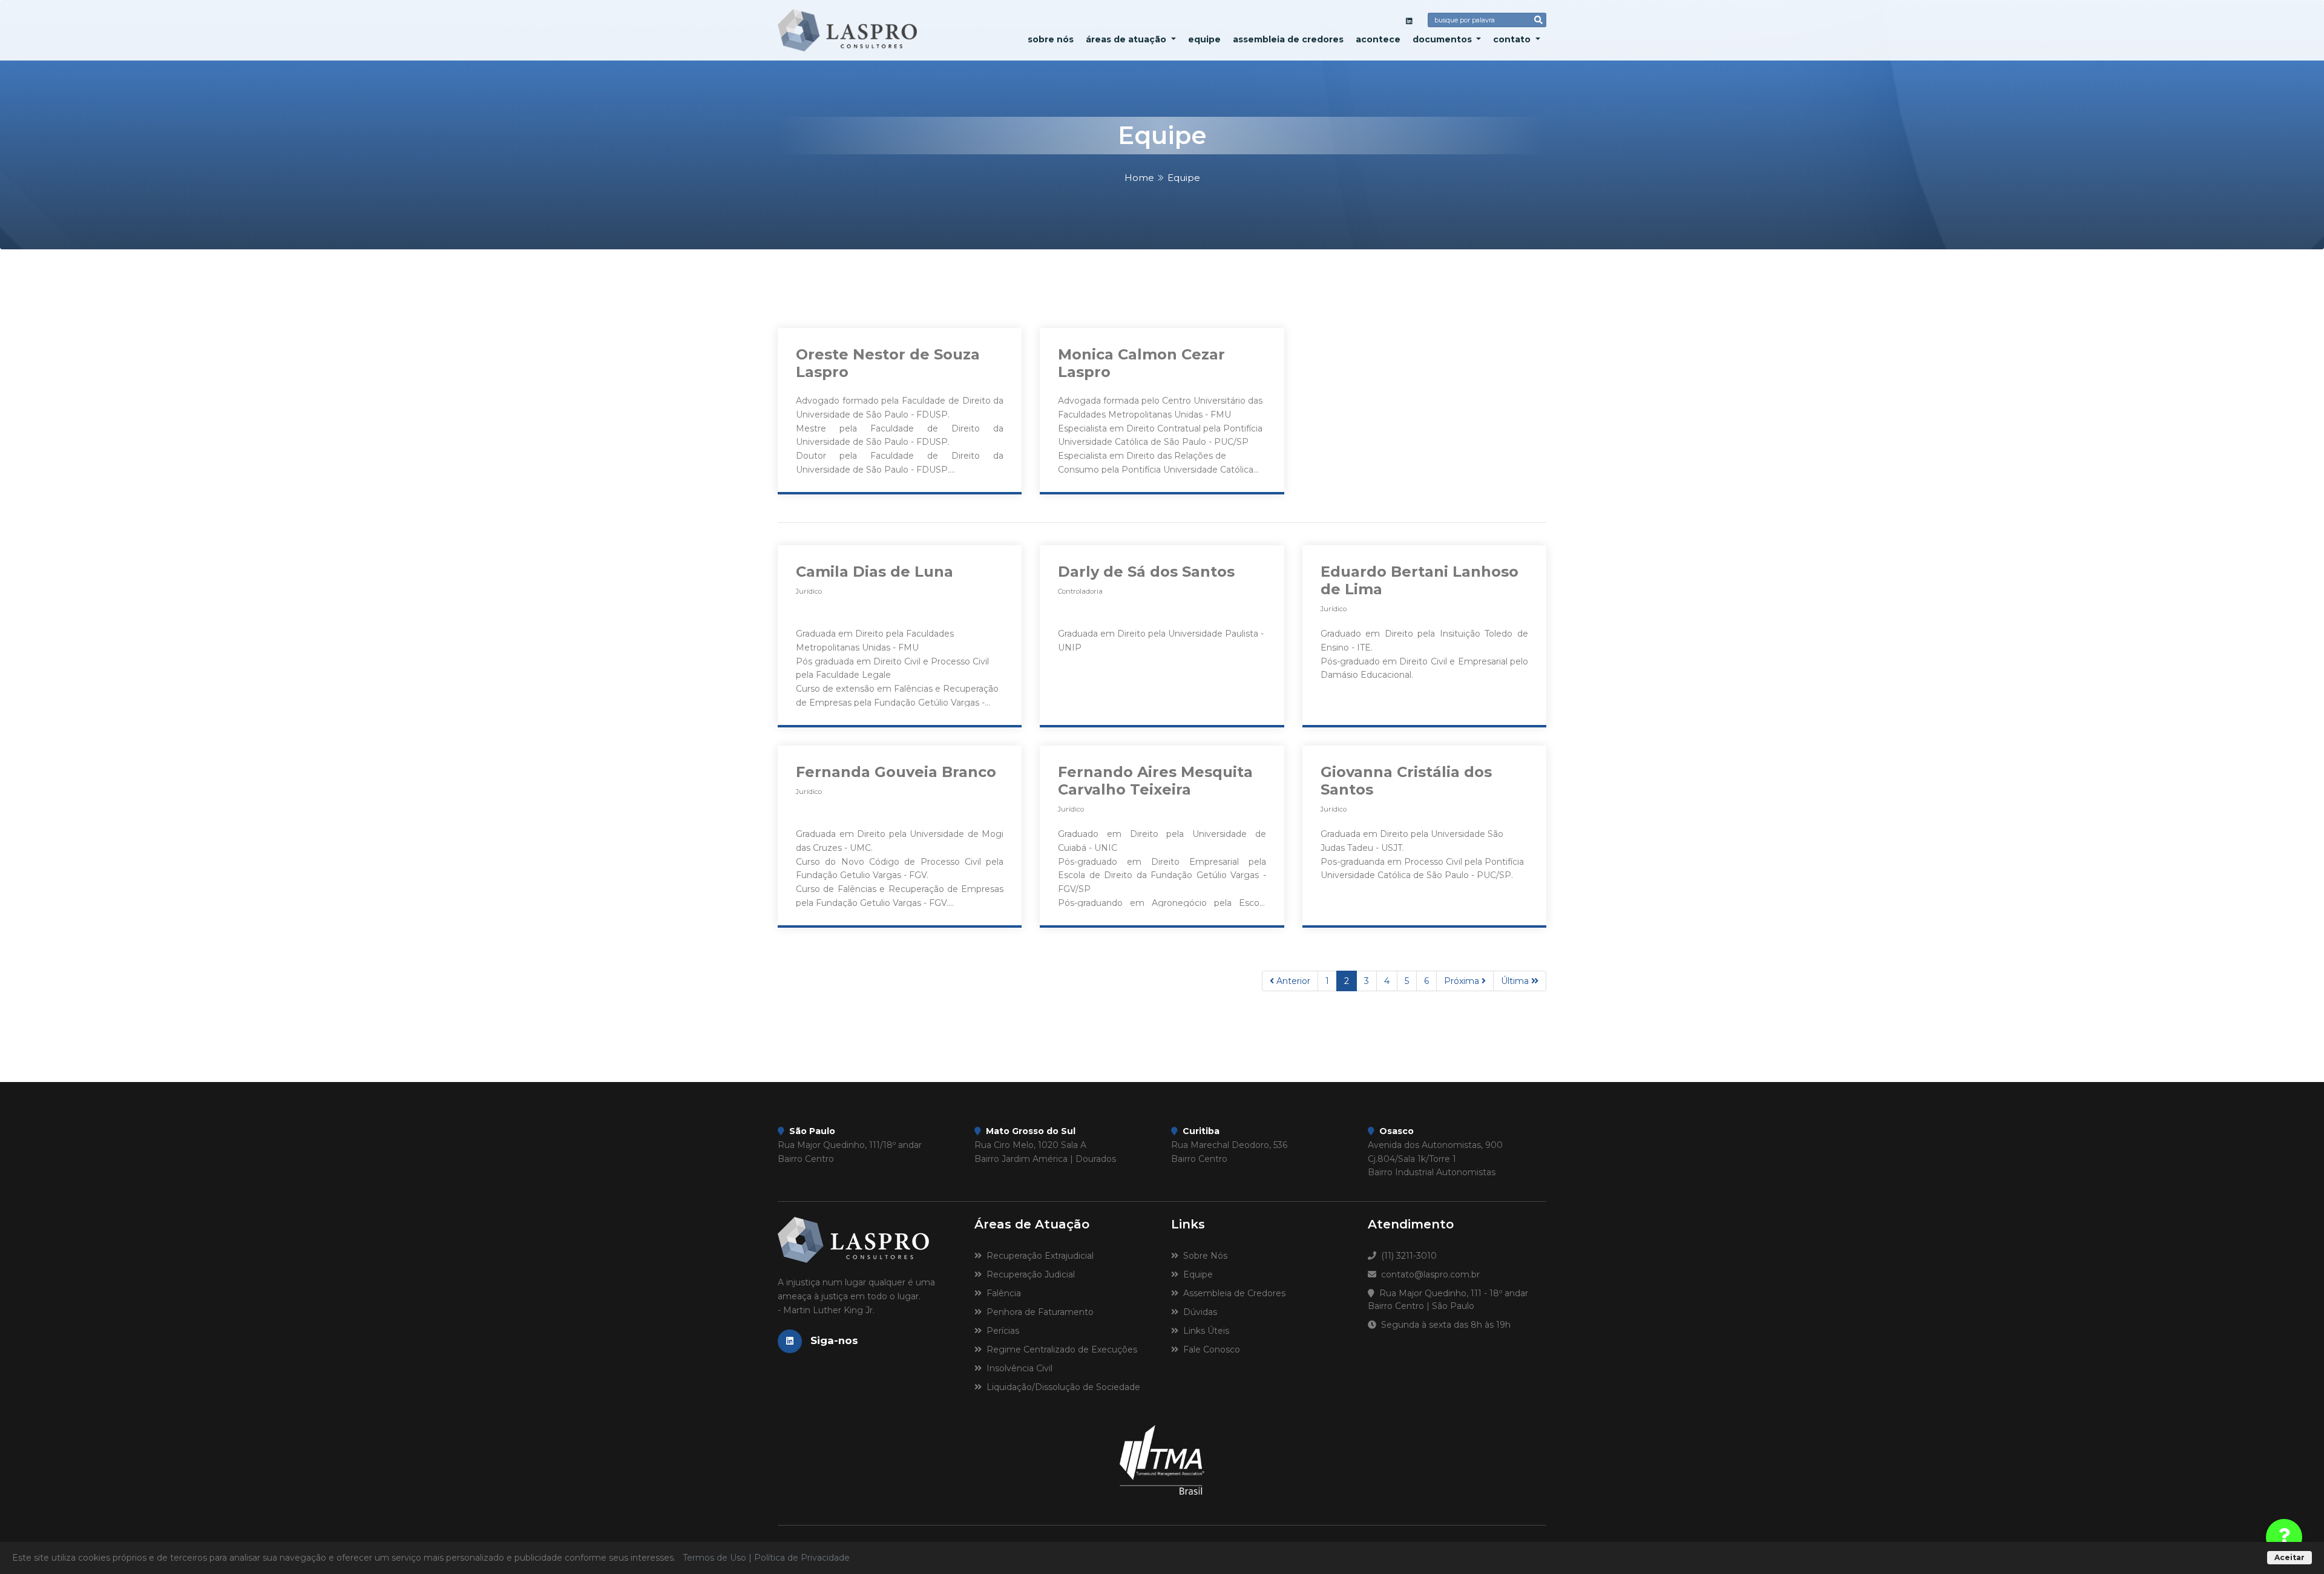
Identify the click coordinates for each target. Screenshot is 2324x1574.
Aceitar (2290, 1557)
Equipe (1204, 39)
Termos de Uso (714, 1558)
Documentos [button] (1443, 39)
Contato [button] (1513, 39)
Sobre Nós (1051, 39)
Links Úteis (1204, 1331)
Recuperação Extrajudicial (1038, 1256)
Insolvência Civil (1017, 1368)
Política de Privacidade (802, 1558)
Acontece (1378, 39)
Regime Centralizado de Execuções (1059, 1349)
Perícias (1000, 1331)
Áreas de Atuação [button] (1127, 39)
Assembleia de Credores (1288, 39)
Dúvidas (1198, 1312)
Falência (1001, 1293)
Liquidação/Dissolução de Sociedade (1061, 1387)
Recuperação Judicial (1028, 1274)
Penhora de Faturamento (1038, 1312)
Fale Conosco (1209, 1349)
